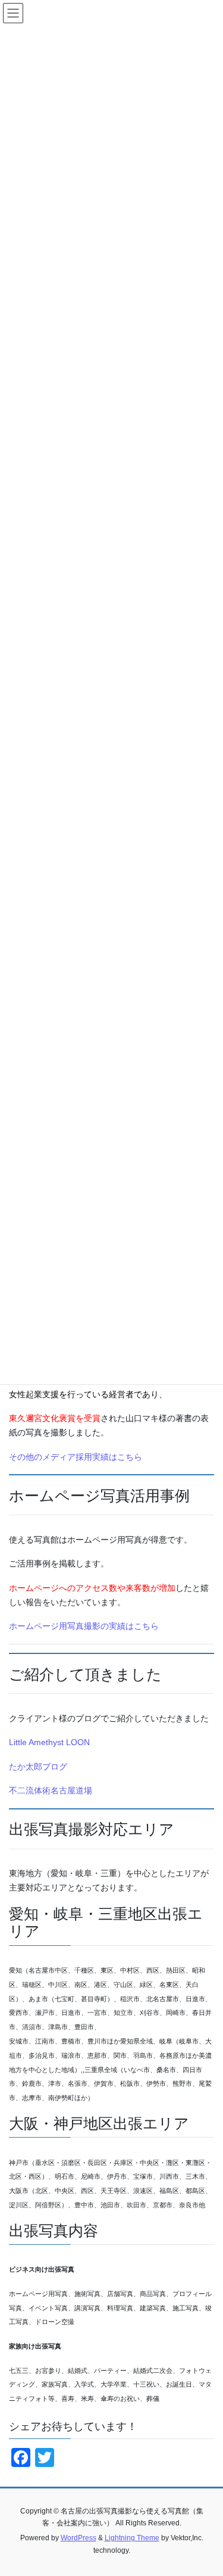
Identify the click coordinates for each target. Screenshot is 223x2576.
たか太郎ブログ (38, 1767)
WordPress (78, 2538)
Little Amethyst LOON (49, 1742)
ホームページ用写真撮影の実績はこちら (84, 1626)
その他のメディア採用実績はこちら (76, 1457)
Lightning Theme (132, 2538)
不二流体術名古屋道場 (51, 1790)
